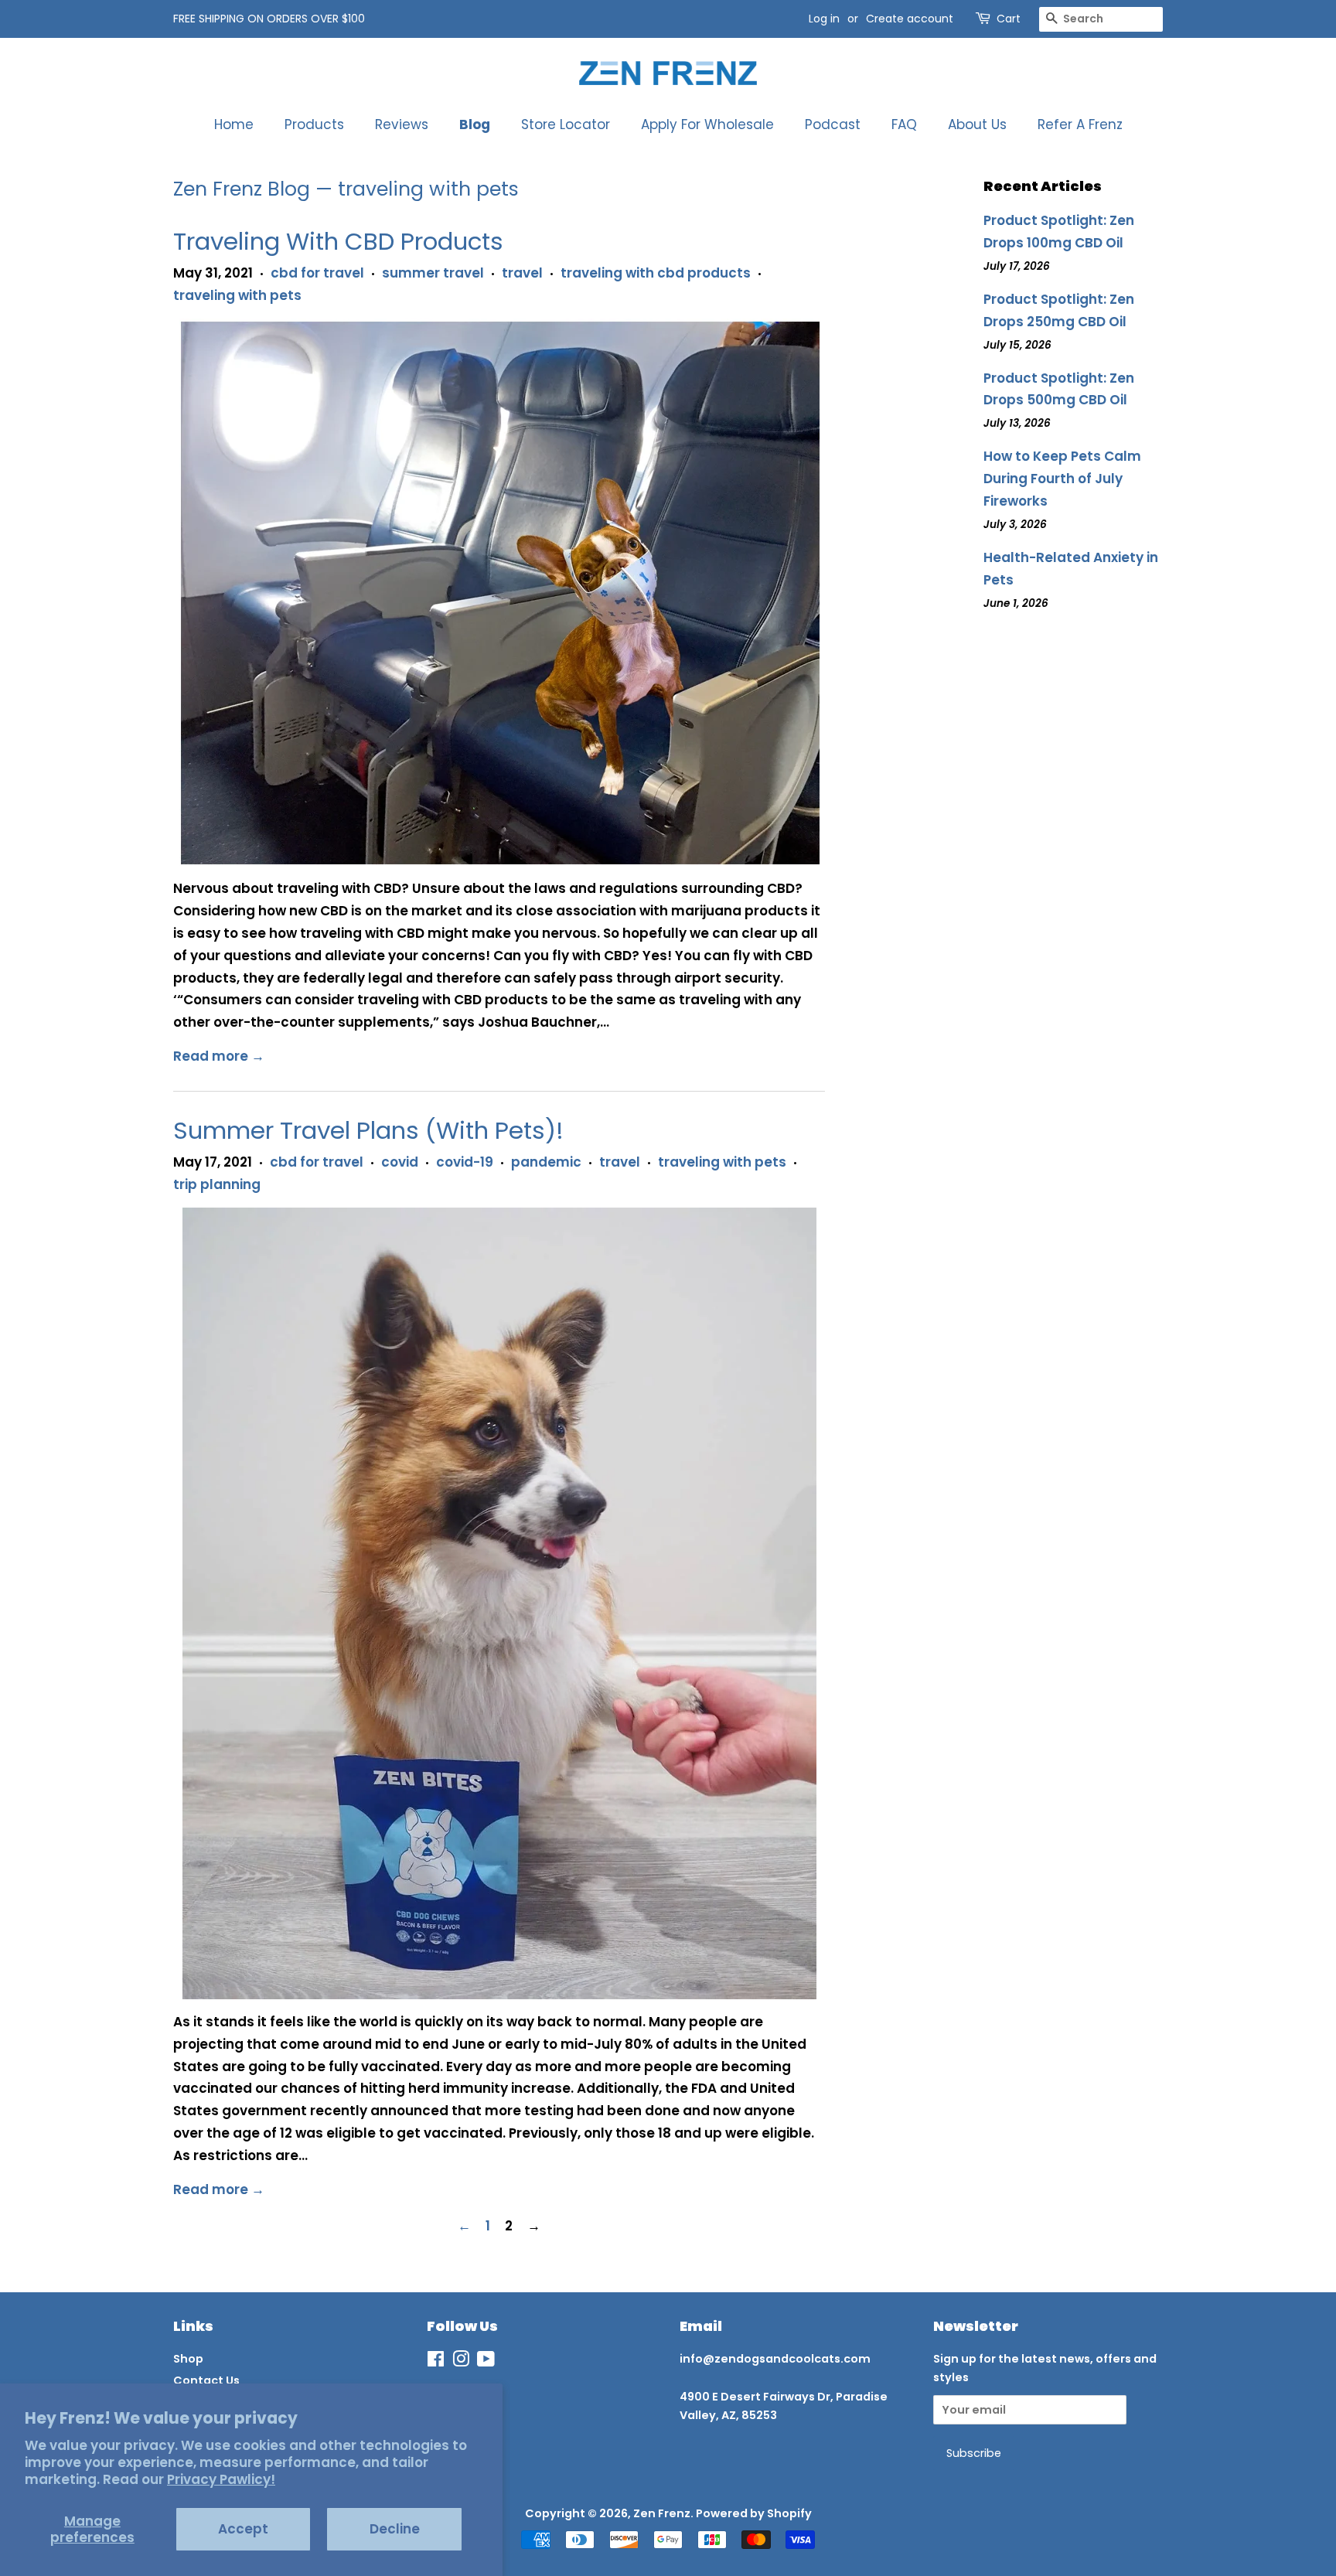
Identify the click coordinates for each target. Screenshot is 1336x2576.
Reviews (402, 124)
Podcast (833, 124)
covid (400, 1162)
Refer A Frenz (1080, 124)
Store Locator (566, 124)
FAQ (904, 124)
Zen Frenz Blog (242, 189)
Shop (188, 2359)
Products (314, 124)
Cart (1009, 19)
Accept (243, 2529)
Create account (910, 19)
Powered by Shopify (754, 2513)
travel (522, 273)
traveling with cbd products (656, 273)
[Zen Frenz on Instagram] (461, 2362)
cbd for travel (317, 273)
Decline (395, 2529)
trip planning (217, 1184)
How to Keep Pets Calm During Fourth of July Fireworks (1062, 479)
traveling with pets (237, 295)
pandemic (546, 1162)
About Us (977, 124)
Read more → (219, 1056)
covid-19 (465, 1162)
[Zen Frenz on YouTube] (486, 2362)
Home (234, 124)
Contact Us (206, 2380)
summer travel (433, 273)
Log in (824, 19)
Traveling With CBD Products (338, 241)
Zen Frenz (662, 2513)
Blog (475, 124)
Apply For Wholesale (707, 124)
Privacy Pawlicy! (221, 2479)
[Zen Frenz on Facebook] (436, 2362)
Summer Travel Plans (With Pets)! (368, 1130)
